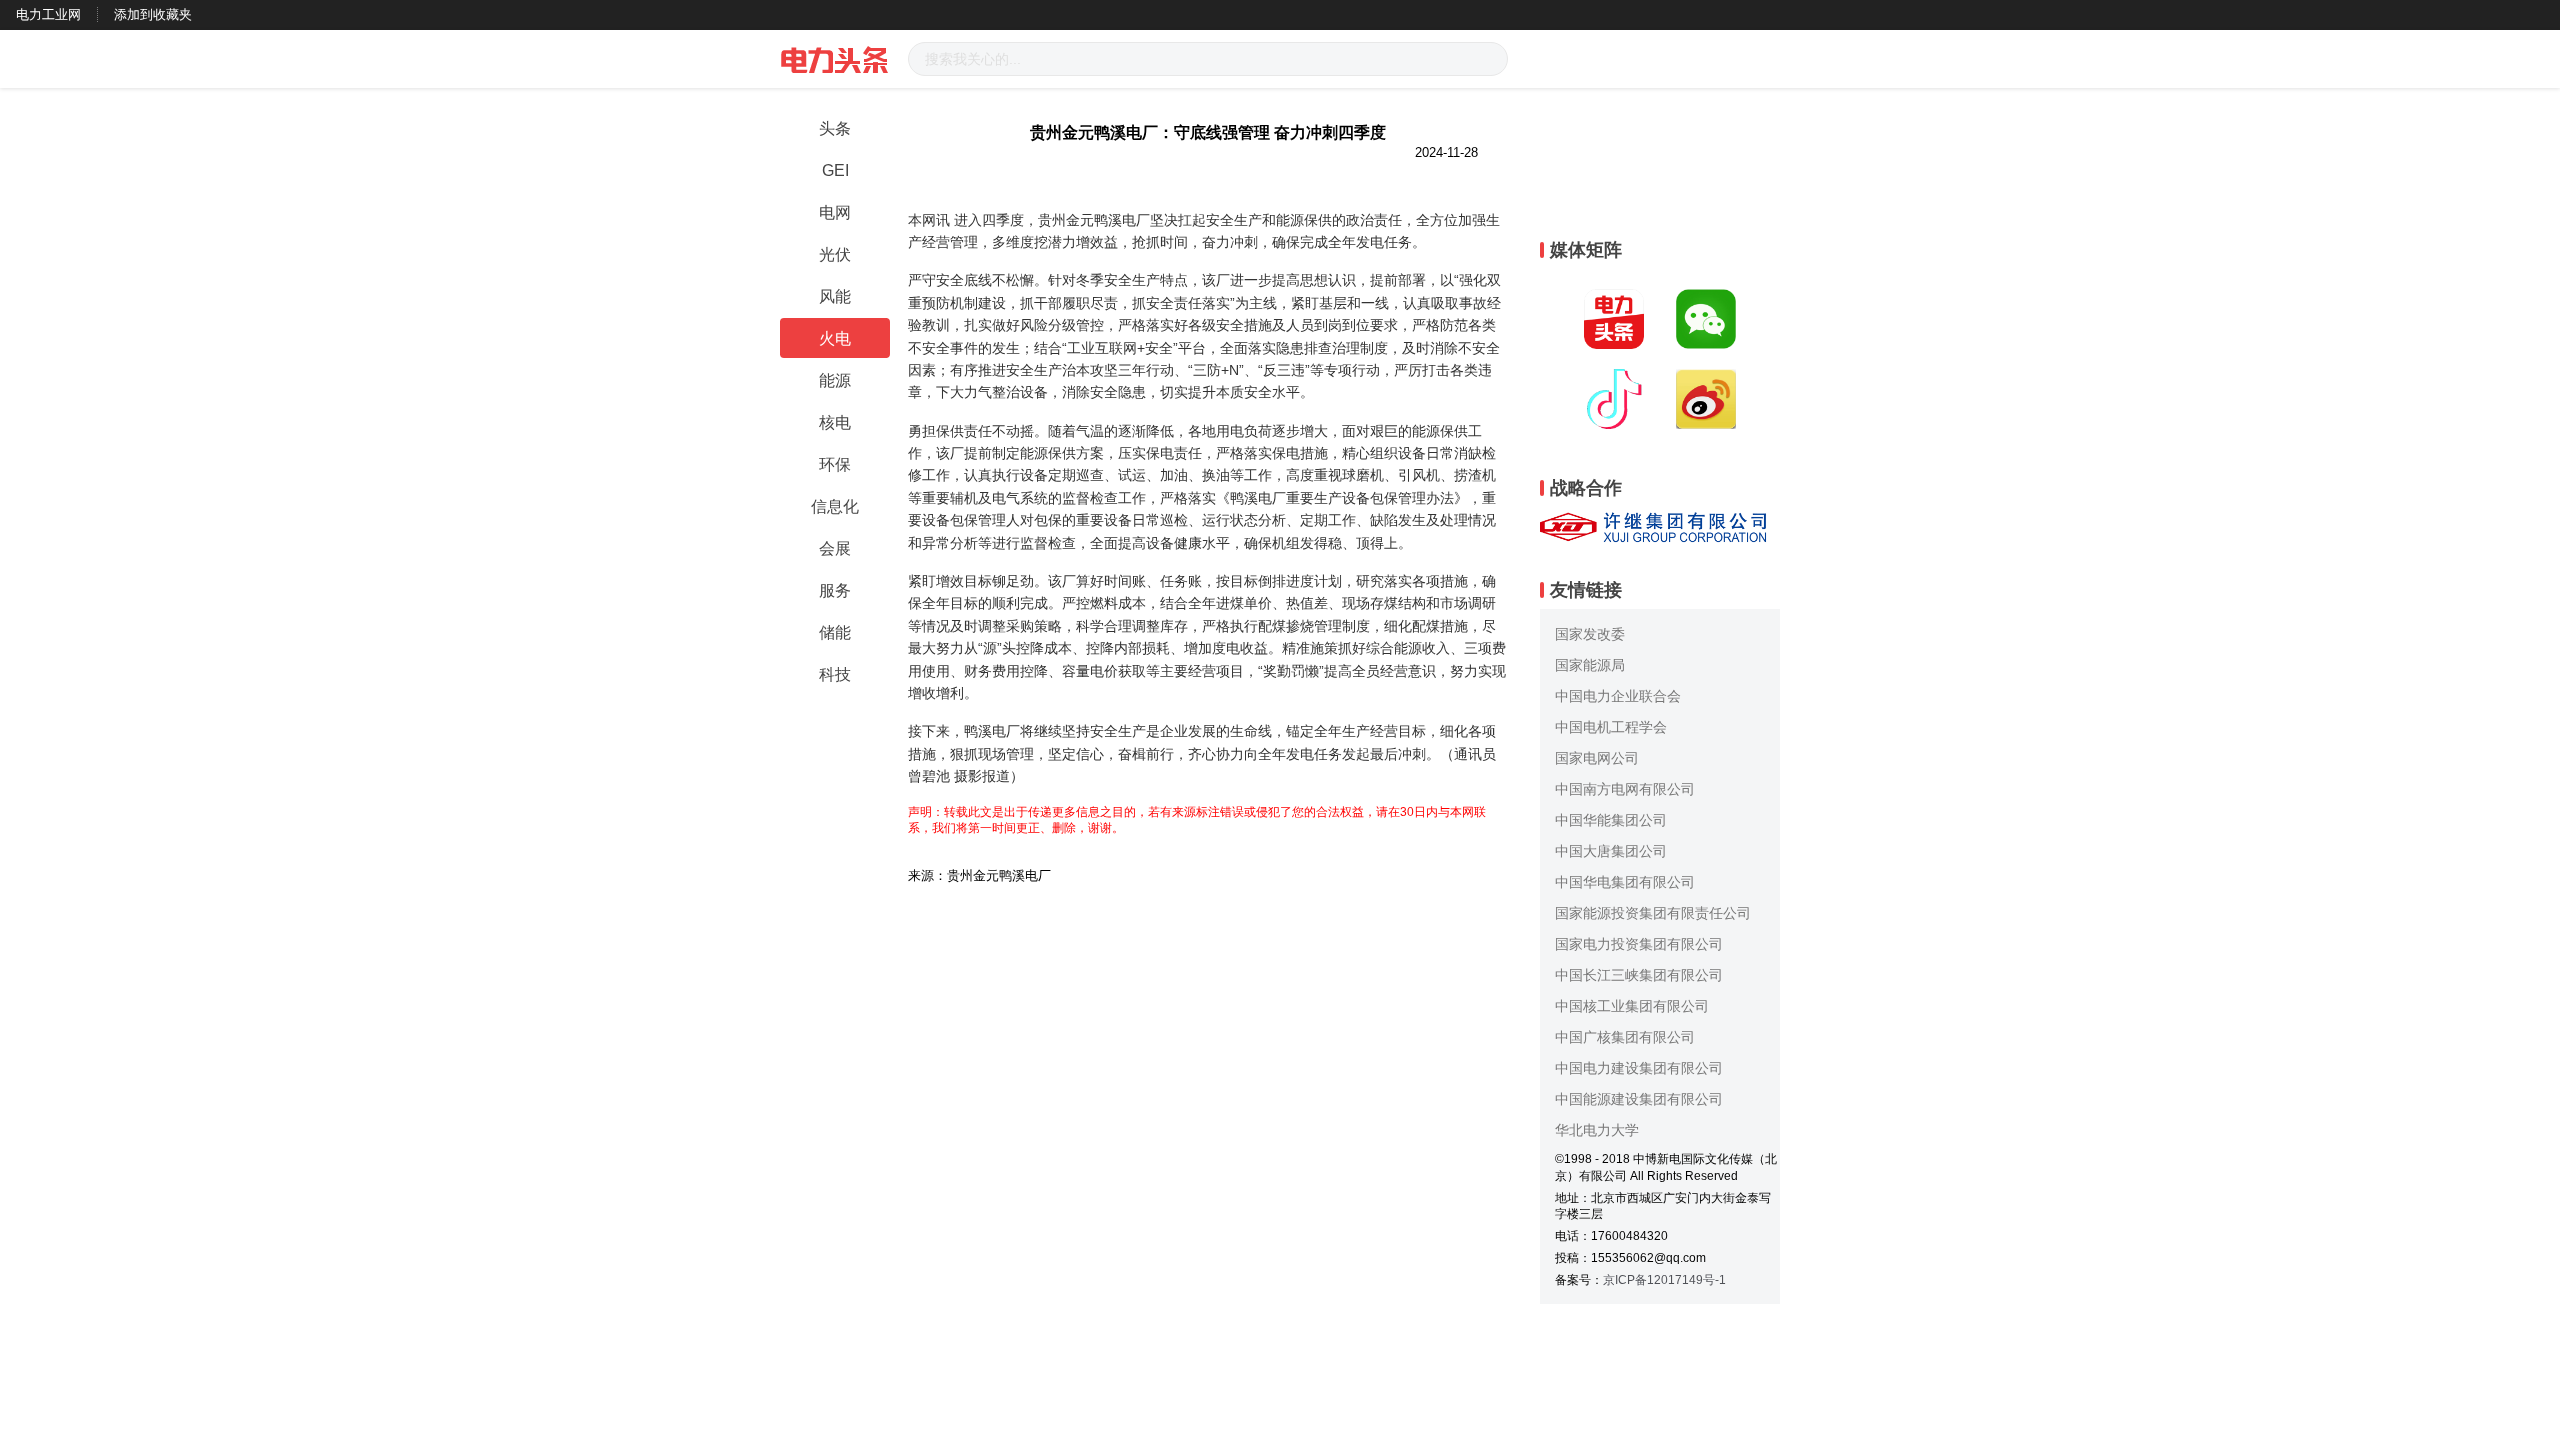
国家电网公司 (1597, 758)
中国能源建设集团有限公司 (1639, 1099)
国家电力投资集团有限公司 (1639, 944)
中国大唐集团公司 (1611, 851)
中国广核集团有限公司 (1625, 1037)
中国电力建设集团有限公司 (1639, 1068)
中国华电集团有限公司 (1625, 882)
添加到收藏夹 (153, 14)
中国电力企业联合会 (1618, 696)
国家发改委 (1590, 634)
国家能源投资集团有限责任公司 (1653, 913)
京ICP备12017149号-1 (1664, 1280)
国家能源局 (1590, 665)
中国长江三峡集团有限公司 (1639, 975)
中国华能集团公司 (1611, 820)
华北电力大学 (1597, 1130)
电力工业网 (48, 14)
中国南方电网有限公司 (1625, 789)
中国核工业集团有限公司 (1632, 1006)
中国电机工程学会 (1611, 727)
